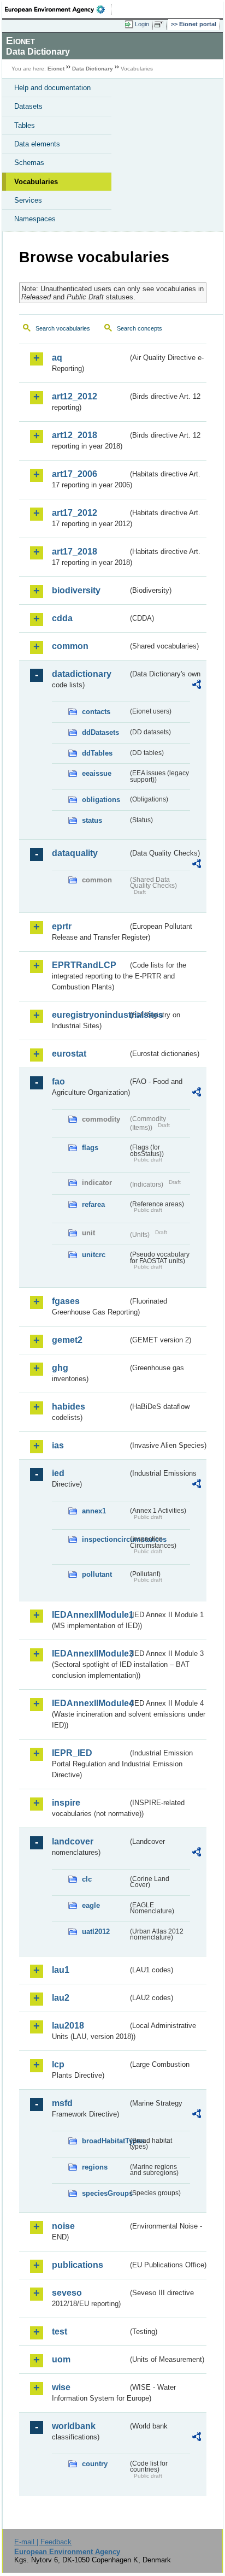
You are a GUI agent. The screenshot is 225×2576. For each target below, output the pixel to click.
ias (58, 1445)
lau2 (61, 1998)
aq (57, 358)
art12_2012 (75, 396)
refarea (93, 1204)
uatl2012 (96, 1932)
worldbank (74, 2426)
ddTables (97, 753)
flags (90, 1148)
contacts (96, 712)
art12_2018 (75, 435)
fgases (66, 1301)
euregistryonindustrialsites (90, 1015)
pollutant (97, 1574)
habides (69, 1407)
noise (63, 2226)
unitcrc (94, 1255)
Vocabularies (36, 182)
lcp (58, 2064)
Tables (25, 125)
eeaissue (97, 773)
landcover (73, 1841)
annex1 (94, 1511)
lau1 (61, 1970)
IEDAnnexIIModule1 (90, 1615)
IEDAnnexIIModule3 (90, 1654)
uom (61, 2359)
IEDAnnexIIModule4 (90, 1703)
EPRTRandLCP (84, 965)
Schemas (29, 163)
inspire (66, 1803)
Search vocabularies (63, 328)
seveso (67, 2293)
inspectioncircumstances (105, 1539)
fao (58, 1081)
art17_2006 (75, 474)
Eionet (56, 69)
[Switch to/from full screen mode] (161, 25)
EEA (58, 9)
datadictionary (82, 674)
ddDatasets (100, 732)
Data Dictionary (93, 69)
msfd (62, 2103)
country (95, 2464)
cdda (62, 618)
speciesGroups (105, 2193)
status (92, 820)
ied (58, 1473)
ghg (60, 1368)
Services (28, 200)
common (70, 646)
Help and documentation (52, 88)
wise (61, 2387)
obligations (101, 800)
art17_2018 (75, 552)
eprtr (62, 926)
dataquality (75, 853)
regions (95, 2167)
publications (78, 2265)
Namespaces (35, 219)
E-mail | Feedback (43, 2542)
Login (142, 24)
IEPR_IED (72, 1753)
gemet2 (67, 1340)
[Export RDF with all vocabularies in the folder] (197, 686)
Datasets (28, 106)
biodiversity (76, 590)
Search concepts (140, 328)
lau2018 (68, 2026)
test (60, 2332)
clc (87, 1879)
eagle (91, 1905)
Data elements (37, 144)
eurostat (69, 1054)
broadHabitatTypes (105, 2141)
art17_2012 (75, 513)
